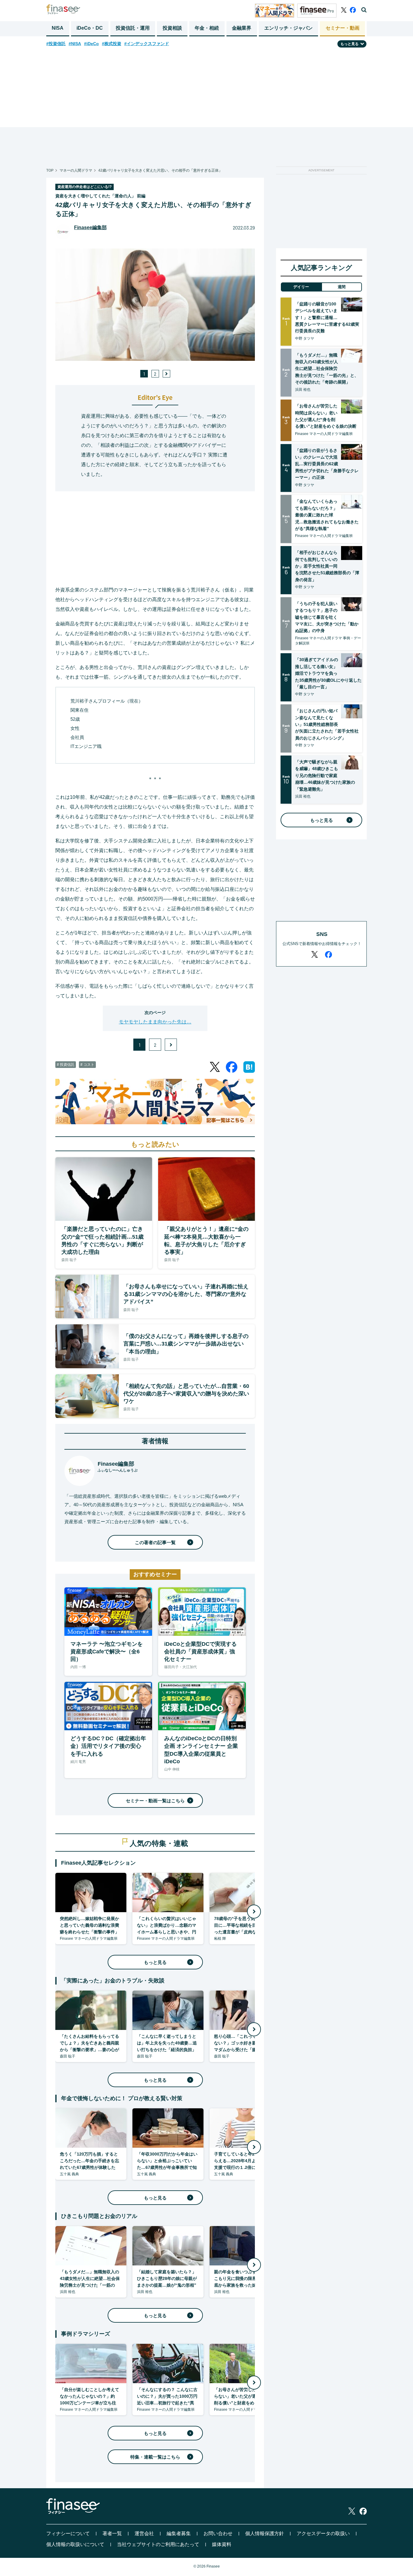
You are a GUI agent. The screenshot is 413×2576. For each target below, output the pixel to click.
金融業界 (242, 28)
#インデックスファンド (147, 44)
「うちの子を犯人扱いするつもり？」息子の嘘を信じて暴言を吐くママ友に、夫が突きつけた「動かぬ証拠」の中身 (327, 617)
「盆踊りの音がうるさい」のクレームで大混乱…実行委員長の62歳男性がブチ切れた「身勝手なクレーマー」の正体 (327, 464)
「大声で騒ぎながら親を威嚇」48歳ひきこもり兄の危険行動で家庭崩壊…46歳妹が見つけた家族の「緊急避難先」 (325, 776)
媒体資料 (222, 2544)
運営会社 (144, 2533)
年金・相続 (207, 28)
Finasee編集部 (90, 227)
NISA (58, 28)
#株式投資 (112, 44)
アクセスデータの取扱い (323, 2533)
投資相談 (172, 28)
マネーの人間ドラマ (76, 170)
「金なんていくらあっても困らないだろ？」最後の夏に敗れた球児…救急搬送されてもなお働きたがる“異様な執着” (327, 515)
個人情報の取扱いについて (75, 2544)
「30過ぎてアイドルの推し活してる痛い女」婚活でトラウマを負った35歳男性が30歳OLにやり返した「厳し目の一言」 (328, 673)
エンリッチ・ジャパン (288, 28)
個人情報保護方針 (265, 2533)
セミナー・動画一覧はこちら (155, 1801)
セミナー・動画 (343, 28)
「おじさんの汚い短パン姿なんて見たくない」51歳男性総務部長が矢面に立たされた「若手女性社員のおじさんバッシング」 (327, 724)
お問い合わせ (218, 2533)
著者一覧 (112, 2533)
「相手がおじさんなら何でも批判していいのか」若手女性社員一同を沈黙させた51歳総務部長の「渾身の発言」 (327, 566)
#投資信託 (56, 44)
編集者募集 (179, 2533)
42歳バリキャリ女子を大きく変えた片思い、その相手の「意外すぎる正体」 (160, 170)
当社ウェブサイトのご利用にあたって (158, 2544)
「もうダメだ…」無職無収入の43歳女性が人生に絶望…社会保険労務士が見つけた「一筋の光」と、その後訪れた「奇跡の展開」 (327, 369)
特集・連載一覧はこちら (155, 2457)
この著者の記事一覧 (155, 1542)
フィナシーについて (68, 2533)
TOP (50, 170)
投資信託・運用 (133, 28)
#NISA (75, 44)
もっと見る (155, 1962)
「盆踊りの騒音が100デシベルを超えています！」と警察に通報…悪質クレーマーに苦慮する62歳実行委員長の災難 (327, 318)
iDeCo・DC (90, 28)
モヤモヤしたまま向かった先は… (155, 1022)
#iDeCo (91, 44)
